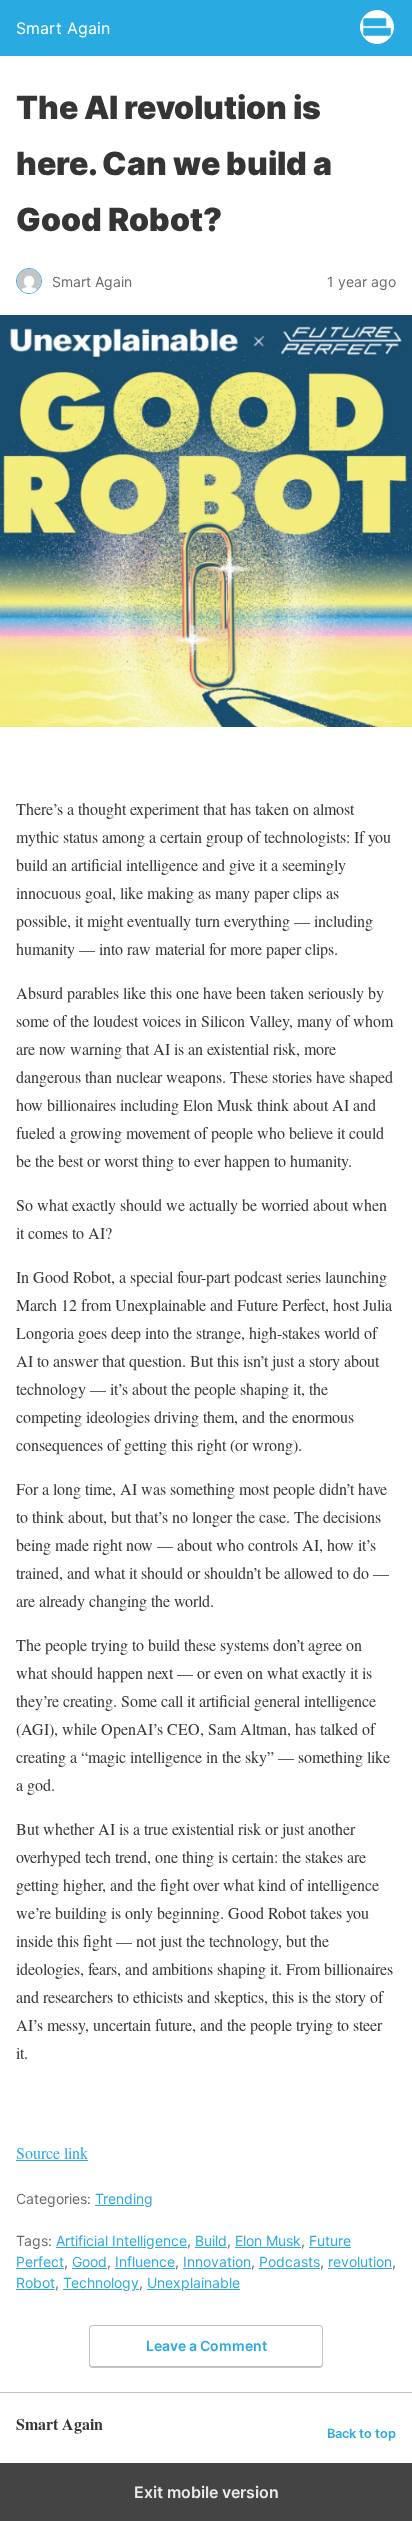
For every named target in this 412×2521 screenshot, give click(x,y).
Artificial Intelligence (121, 2240)
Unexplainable (193, 2282)
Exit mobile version (206, 2492)
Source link (52, 2152)
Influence (145, 2261)
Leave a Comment (206, 2345)
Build (211, 2240)
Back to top (361, 2433)
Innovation (217, 2261)
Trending (124, 2198)
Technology (101, 2282)
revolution (360, 2261)
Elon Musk (268, 2240)
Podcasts (289, 2261)
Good (89, 2261)
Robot (35, 2282)
